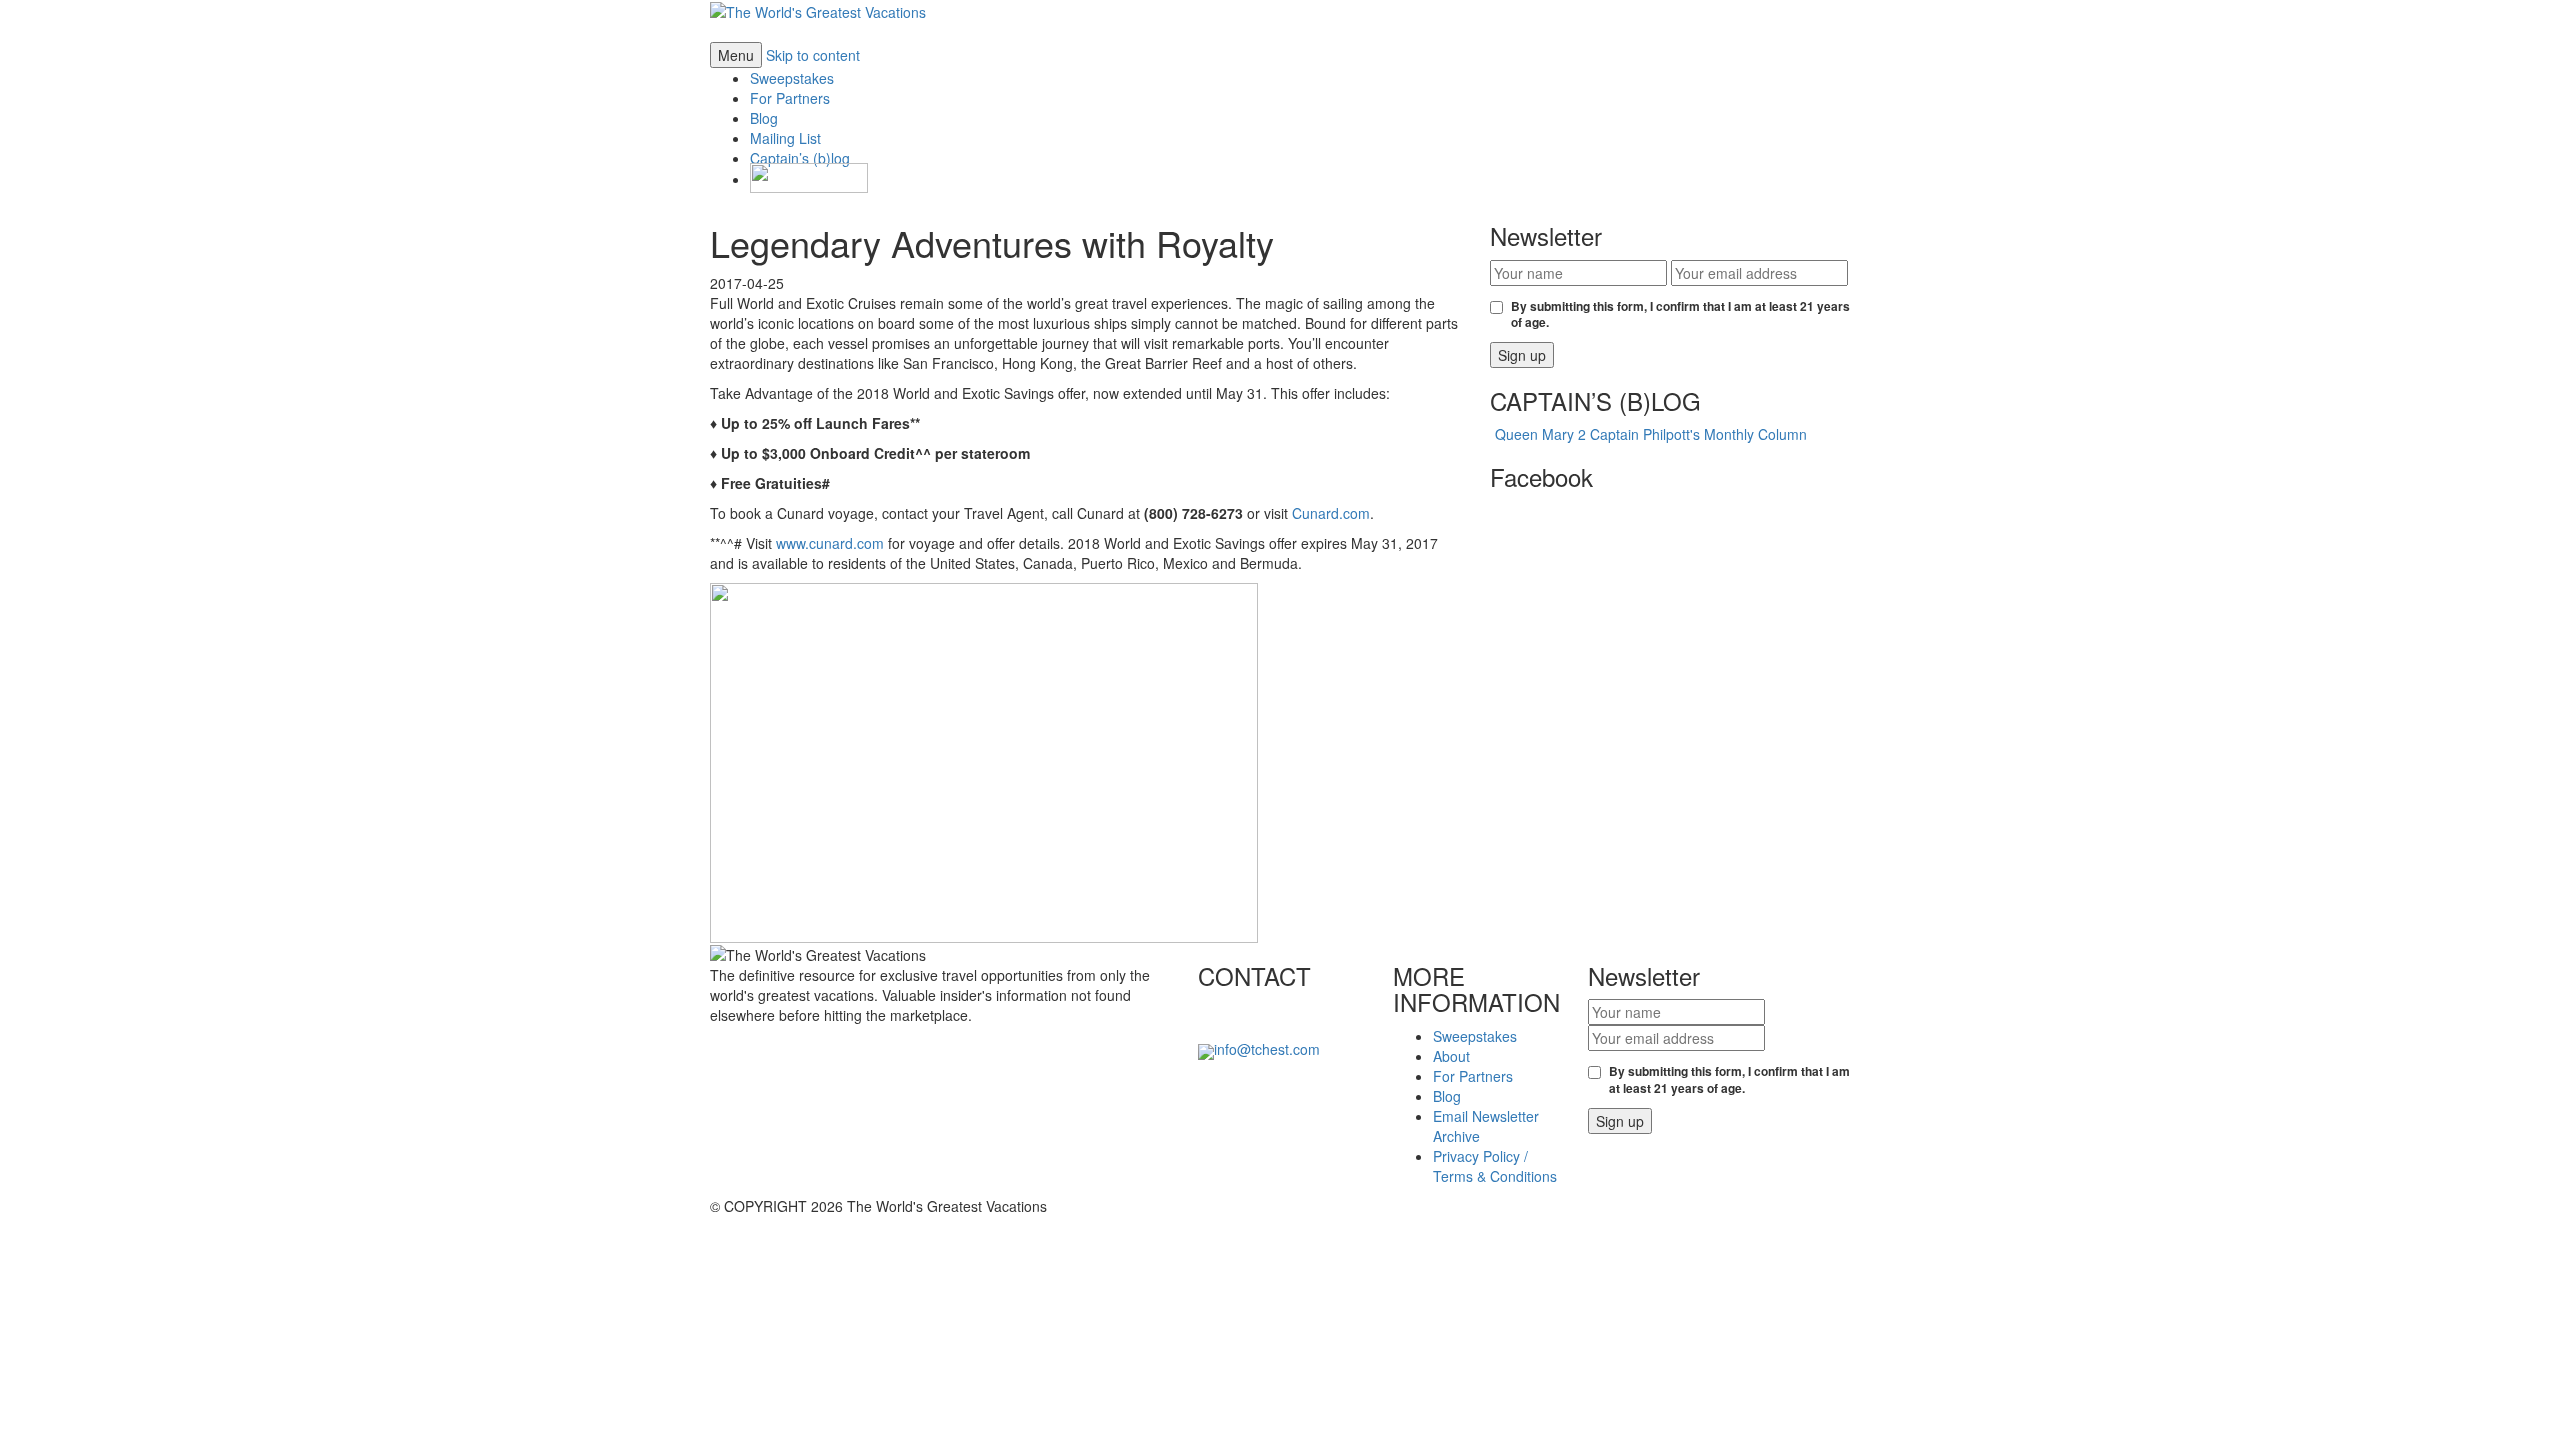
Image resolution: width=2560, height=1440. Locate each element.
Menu (736, 55)
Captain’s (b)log (800, 158)
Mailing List (785, 138)
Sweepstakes (792, 78)
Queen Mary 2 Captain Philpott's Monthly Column (1651, 434)
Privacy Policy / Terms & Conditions (1495, 1166)
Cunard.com (1331, 513)
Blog (764, 118)
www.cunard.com (830, 543)
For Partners (790, 98)
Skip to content (813, 55)
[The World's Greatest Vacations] (818, 10)
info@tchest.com (1267, 1049)
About (1451, 1056)
